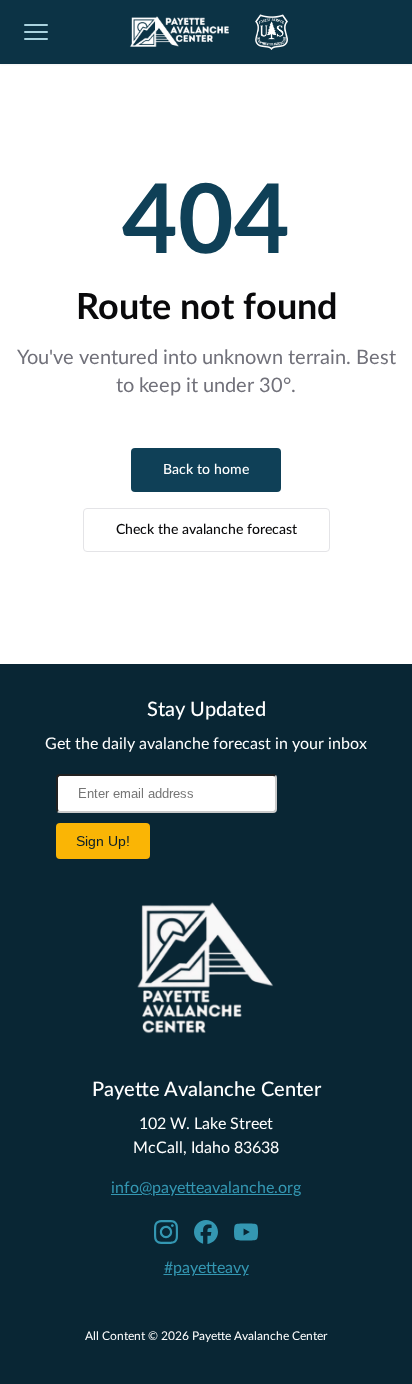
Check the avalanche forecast (206, 530)
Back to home (206, 470)
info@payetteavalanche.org (206, 1188)
